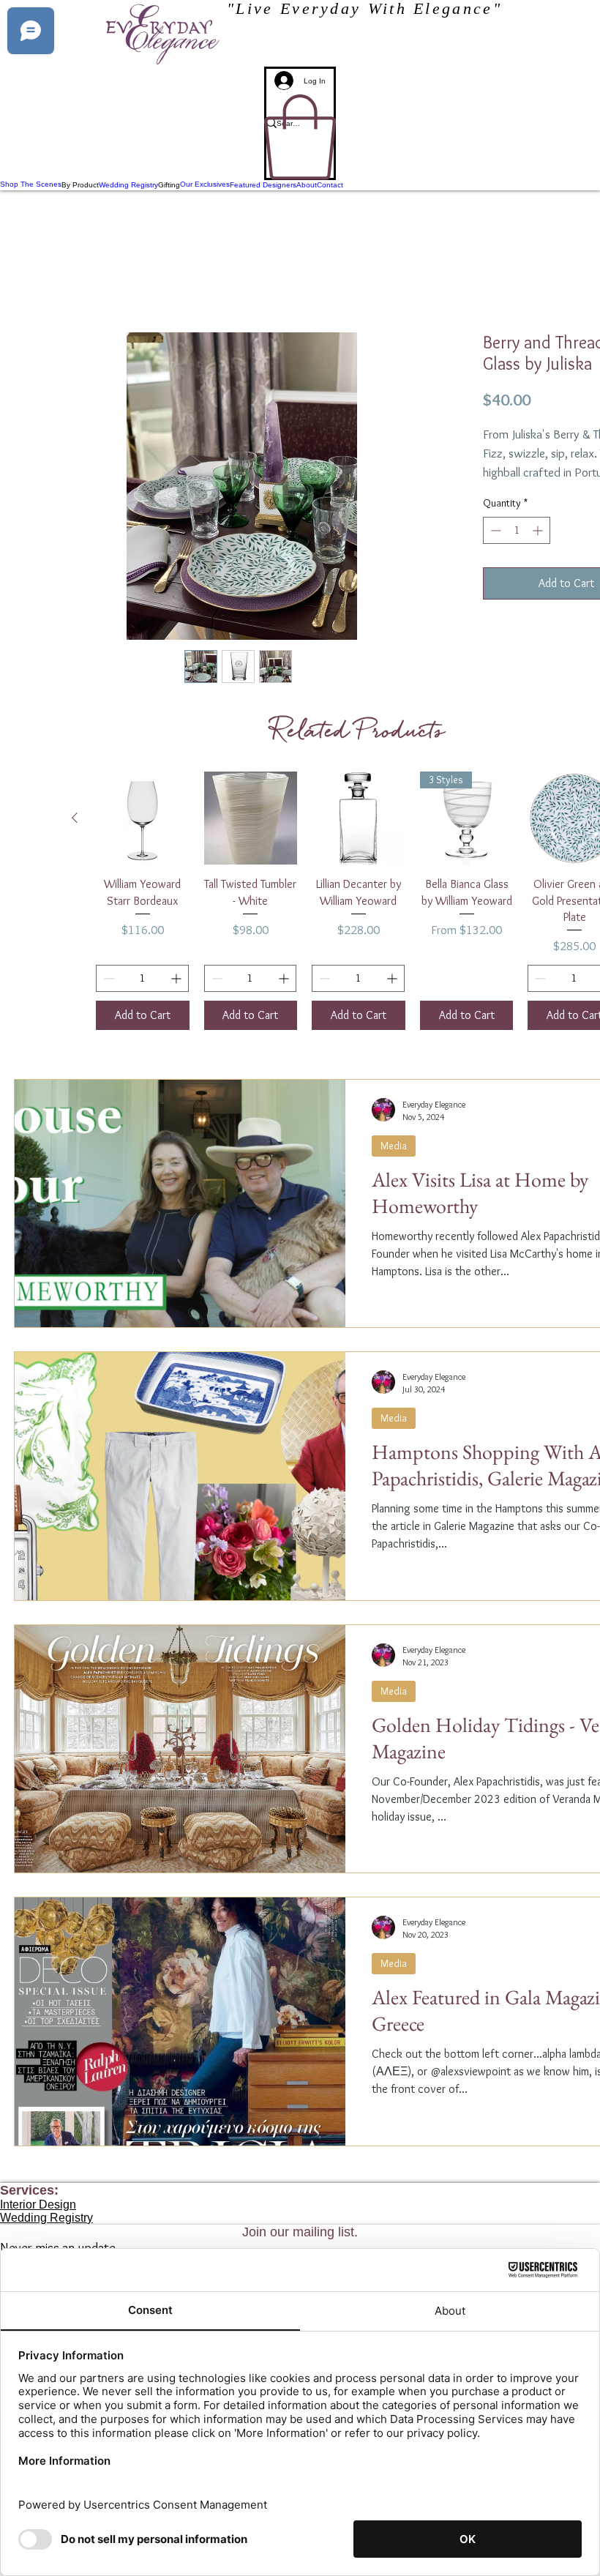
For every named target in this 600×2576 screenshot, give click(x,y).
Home (43, 281)
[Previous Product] (75, 820)
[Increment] (539, 549)
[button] (300, 137)
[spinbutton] (517, 549)
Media (394, 1148)
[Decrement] (494, 549)
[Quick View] (143, 821)
